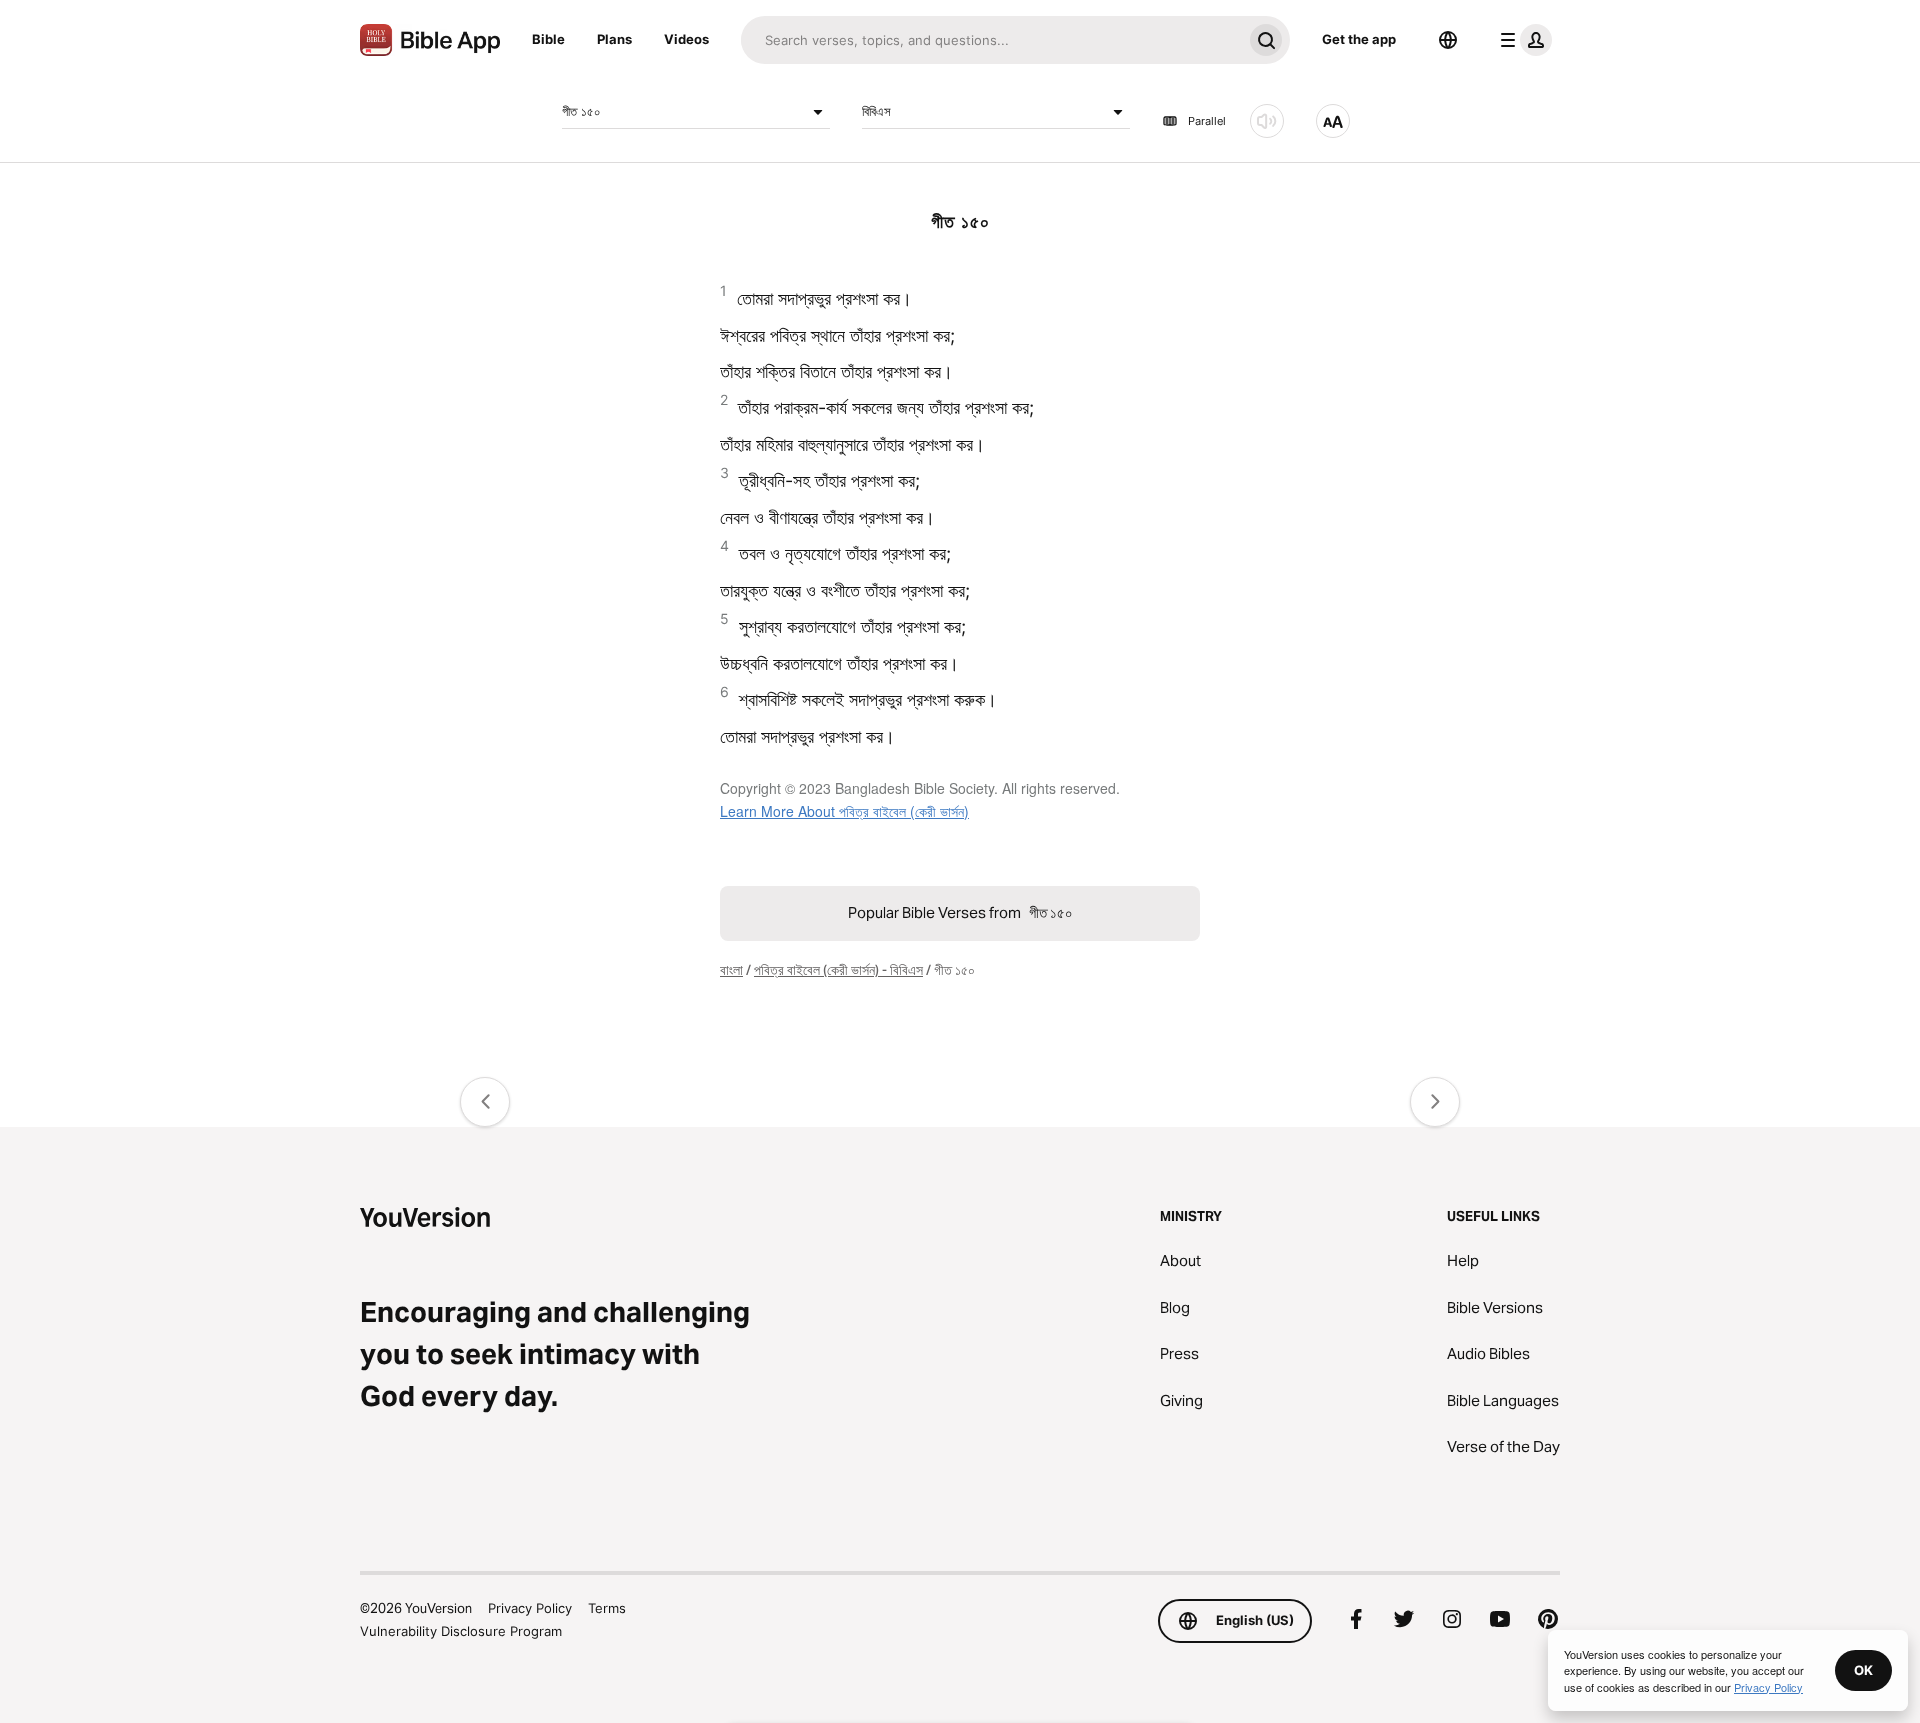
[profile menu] (1522, 40)
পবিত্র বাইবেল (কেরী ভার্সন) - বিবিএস (838, 970)
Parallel (1207, 121)
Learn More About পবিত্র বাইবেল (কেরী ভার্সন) (844, 811)
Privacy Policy (530, 1608)
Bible (548, 39)
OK (1863, 1670)
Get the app (1359, 39)
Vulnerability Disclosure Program (461, 1631)
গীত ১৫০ (581, 111)
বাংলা (731, 970)
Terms (607, 1608)
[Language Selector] (1448, 40)
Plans (614, 39)
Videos (686, 39)
